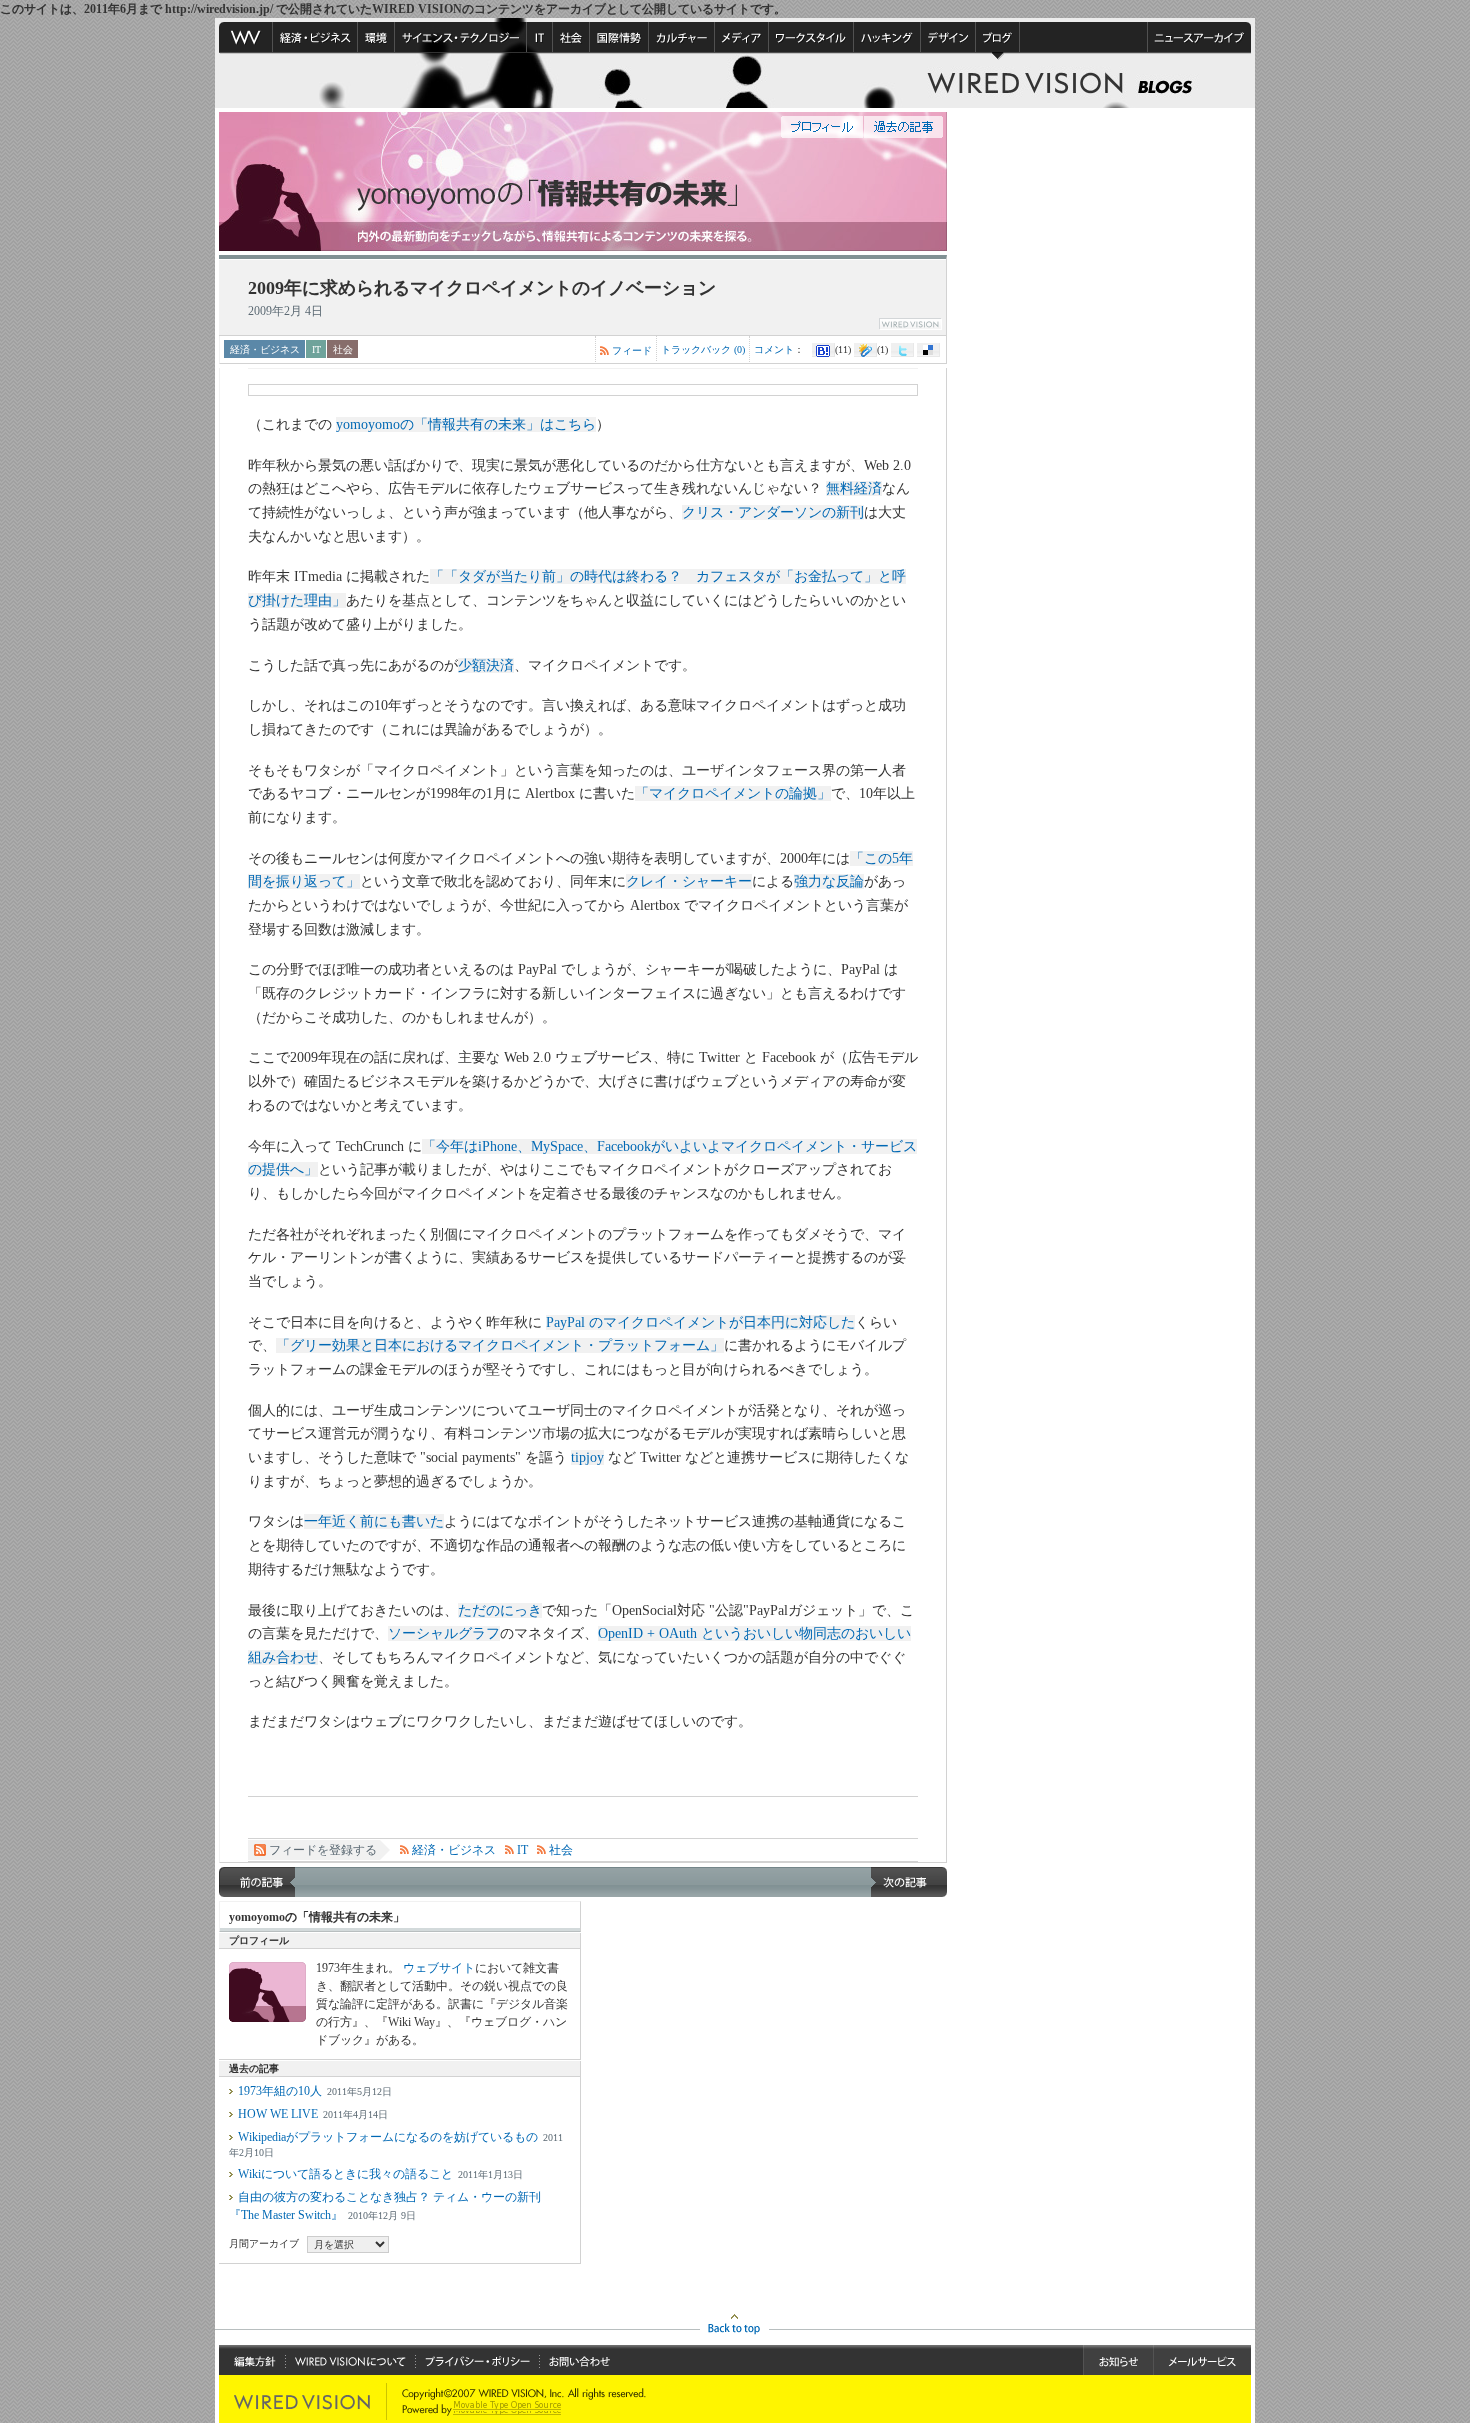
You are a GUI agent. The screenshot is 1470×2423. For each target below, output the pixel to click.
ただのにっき (500, 1610)
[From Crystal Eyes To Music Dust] (257, 1882)
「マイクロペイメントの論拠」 (733, 793)
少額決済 (486, 665)
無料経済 (854, 488)
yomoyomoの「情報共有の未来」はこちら (466, 424)
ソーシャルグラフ (444, 1633)
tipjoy (587, 1457)
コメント (774, 349)
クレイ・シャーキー (689, 881)
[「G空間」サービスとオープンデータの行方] (909, 1882)
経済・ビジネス (265, 349)
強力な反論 (829, 881)
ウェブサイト (439, 1968)
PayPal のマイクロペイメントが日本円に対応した (700, 1322)
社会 (343, 349)
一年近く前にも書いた (374, 1521)
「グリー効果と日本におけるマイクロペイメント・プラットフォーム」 (500, 1345)
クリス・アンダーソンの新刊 (773, 512)
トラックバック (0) (703, 349)
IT (316, 349)
